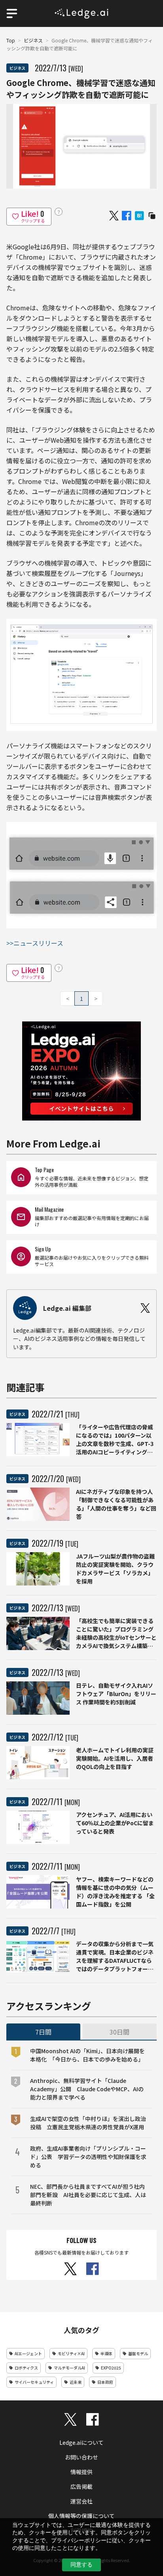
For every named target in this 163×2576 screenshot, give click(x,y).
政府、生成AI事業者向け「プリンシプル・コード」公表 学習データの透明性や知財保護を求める (88, 2157)
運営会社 (81, 2501)
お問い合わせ (81, 2457)
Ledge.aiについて (81, 2442)
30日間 (119, 2032)
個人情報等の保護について (81, 2516)
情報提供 (81, 2472)
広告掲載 (81, 2486)
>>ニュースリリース (35, 943)
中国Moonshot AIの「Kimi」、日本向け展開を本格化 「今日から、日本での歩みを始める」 (87, 2055)
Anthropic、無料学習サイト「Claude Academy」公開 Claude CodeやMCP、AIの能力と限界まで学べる (87, 2089)
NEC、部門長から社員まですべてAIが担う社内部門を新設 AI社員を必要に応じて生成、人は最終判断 (88, 2195)
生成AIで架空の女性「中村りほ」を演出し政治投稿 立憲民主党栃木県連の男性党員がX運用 (88, 2123)
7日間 (43, 2032)
